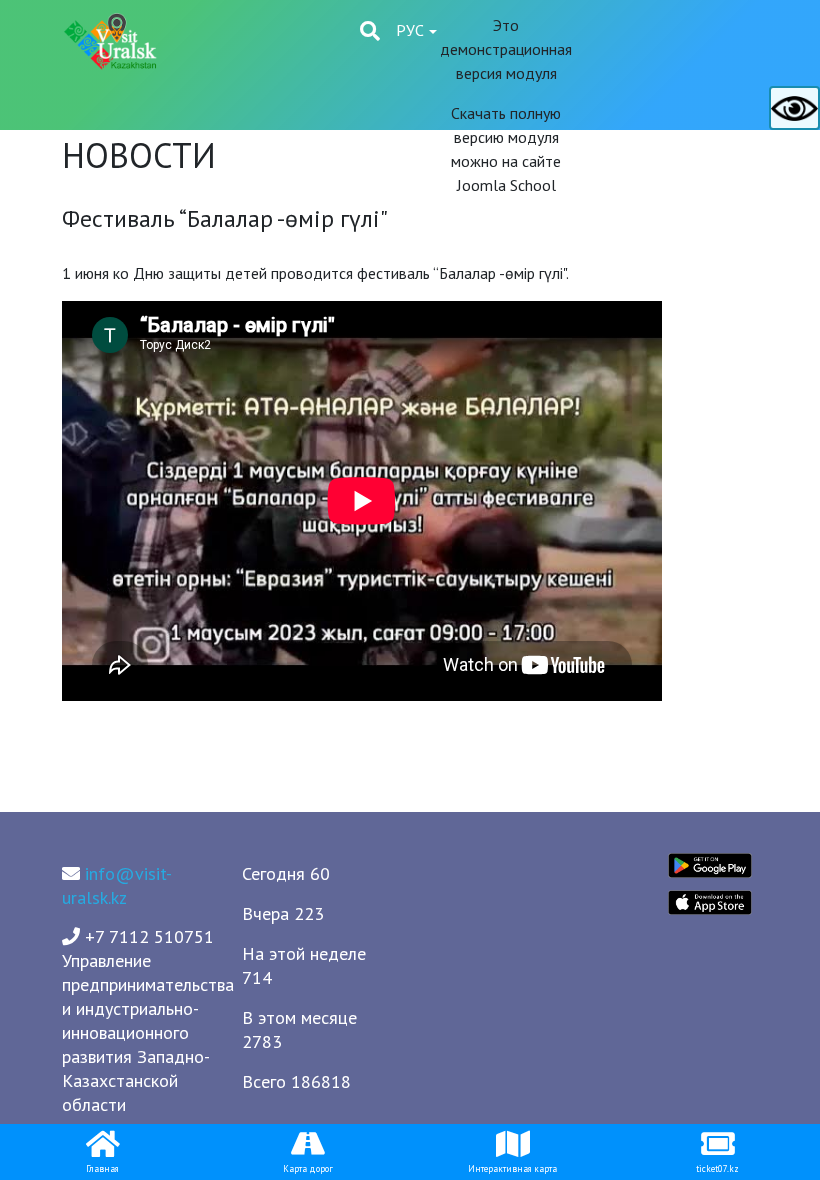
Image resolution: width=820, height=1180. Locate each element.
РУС (412, 30)
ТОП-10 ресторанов (404, 236)
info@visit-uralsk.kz (117, 885)
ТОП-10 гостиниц (258, 236)
